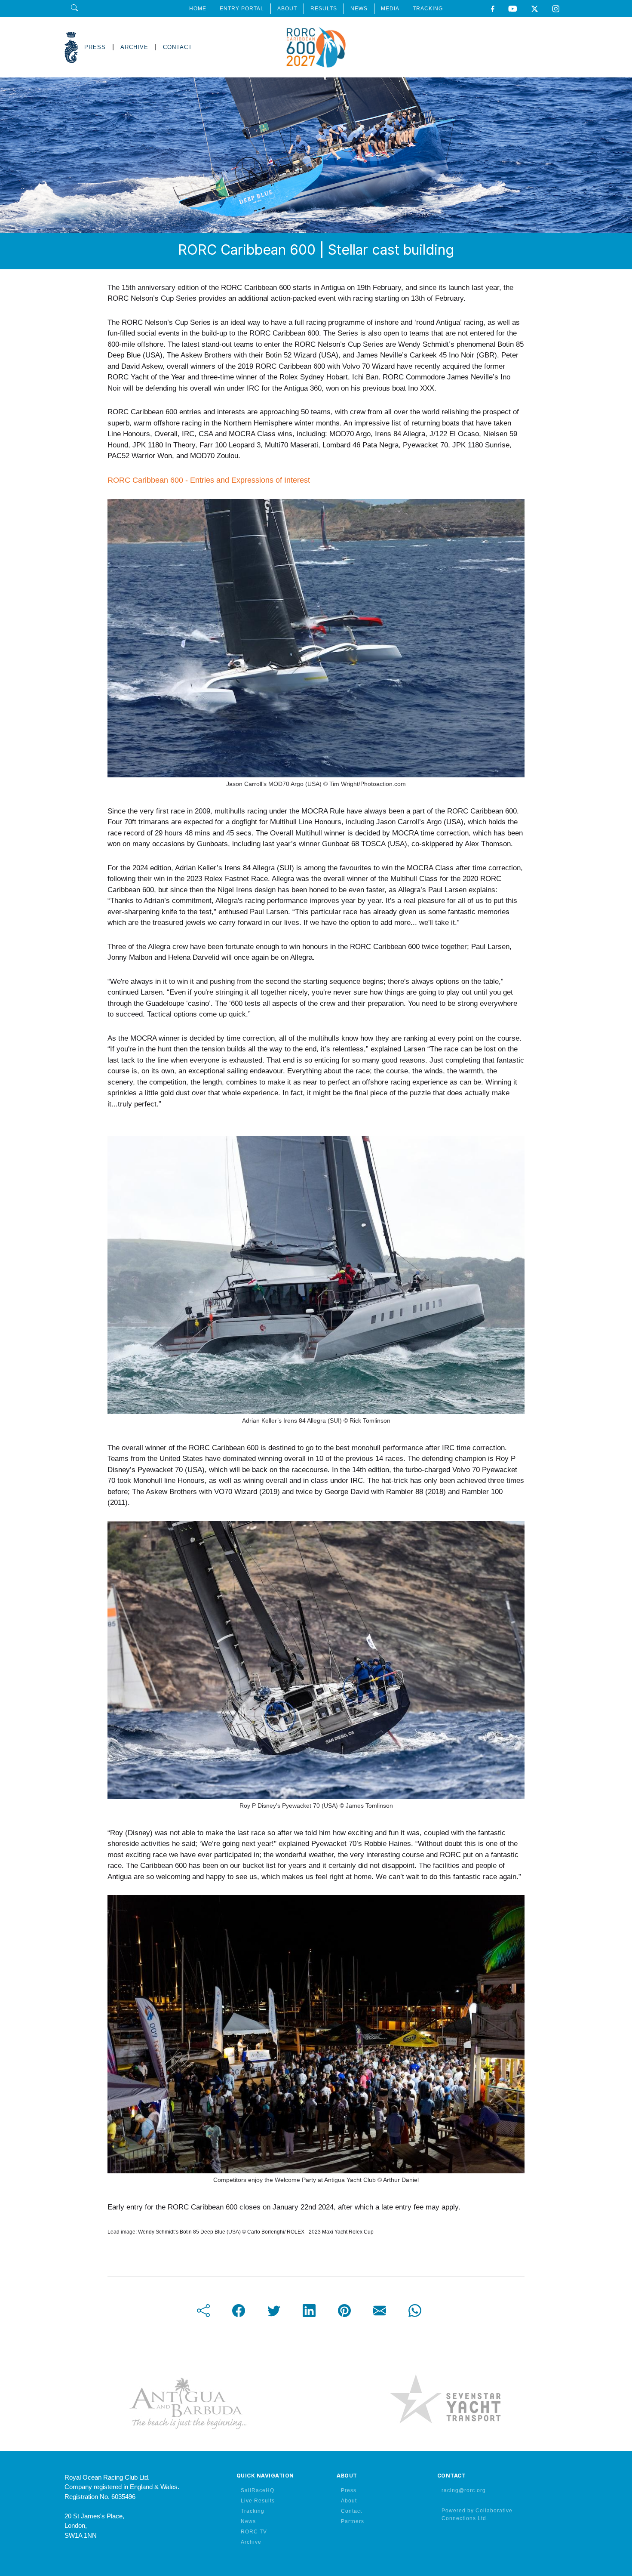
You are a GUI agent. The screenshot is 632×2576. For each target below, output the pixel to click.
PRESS (95, 47)
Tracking (253, 2511)
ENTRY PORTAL (242, 9)
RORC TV (254, 2532)
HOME (198, 9)
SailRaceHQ (258, 2490)
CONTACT (178, 47)
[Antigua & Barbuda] (187, 2403)
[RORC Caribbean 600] (316, 47)
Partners (353, 2521)
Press (349, 2490)
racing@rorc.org (464, 2490)
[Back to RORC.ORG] (71, 48)
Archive (251, 2542)
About (349, 2501)
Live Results (258, 2501)
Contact (351, 2511)
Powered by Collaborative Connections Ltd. (477, 2514)
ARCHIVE (134, 47)
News (248, 2521)
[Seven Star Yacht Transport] (445, 2403)
